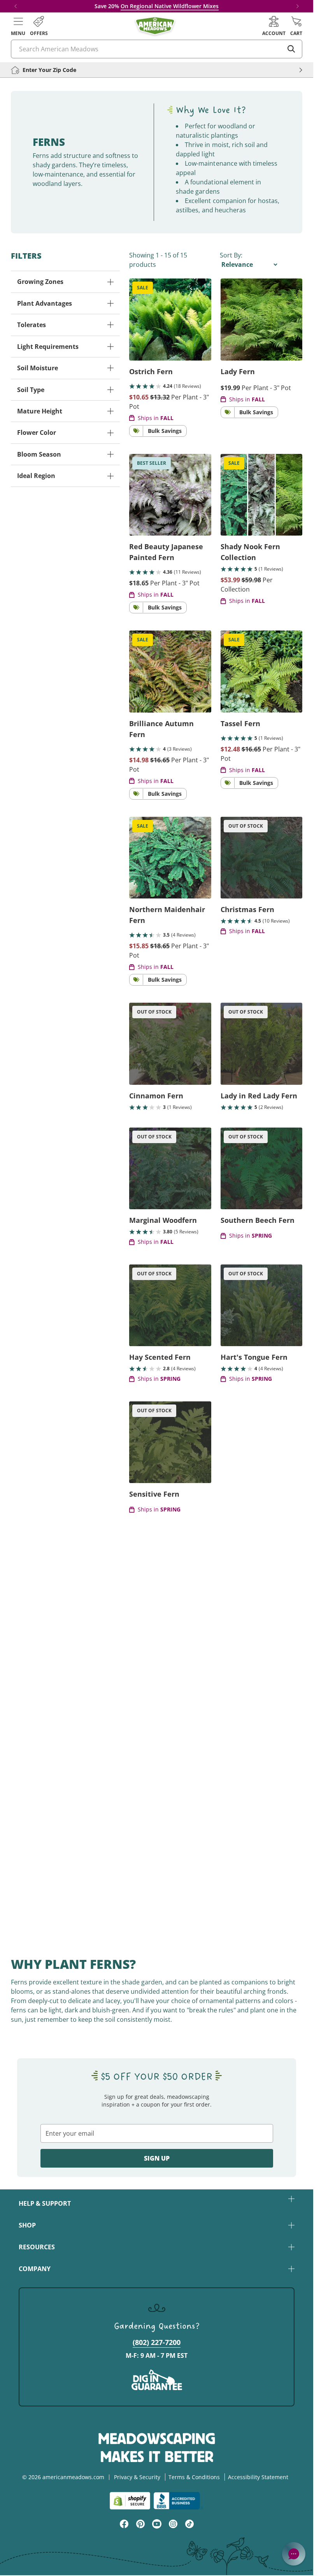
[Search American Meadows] (291, 49)
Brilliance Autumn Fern (161, 729)
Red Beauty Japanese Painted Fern (166, 552)
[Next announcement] (298, 6)
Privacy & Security (137, 2477)
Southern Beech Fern (258, 1220)
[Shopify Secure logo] (130, 2501)
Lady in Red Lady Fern (259, 1096)
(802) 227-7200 (157, 2342)
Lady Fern (238, 371)
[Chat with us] (294, 2554)
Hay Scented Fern (160, 1357)
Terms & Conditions (194, 2477)
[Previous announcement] (16, 6)
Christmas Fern (247, 909)
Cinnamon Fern (156, 1096)
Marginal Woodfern (163, 1220)
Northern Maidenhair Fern (167, 915)
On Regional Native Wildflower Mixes (170, 6)
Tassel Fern (240, 723)
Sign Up (157, 2158)
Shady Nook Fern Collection (250, 552)
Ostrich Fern (151, 371)
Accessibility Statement (258, 2477)
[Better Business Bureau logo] (178, 2501)
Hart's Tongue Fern (254, 1357)
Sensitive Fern (154, 1494)
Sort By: (231, 255)
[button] (18, 26)
